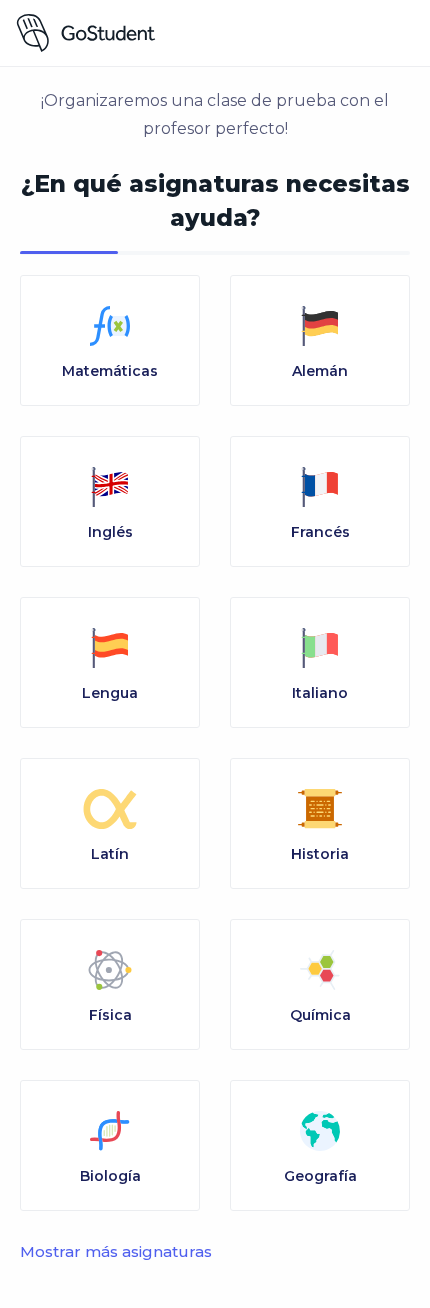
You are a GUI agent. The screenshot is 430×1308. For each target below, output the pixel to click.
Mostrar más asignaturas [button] (116, 1251)
